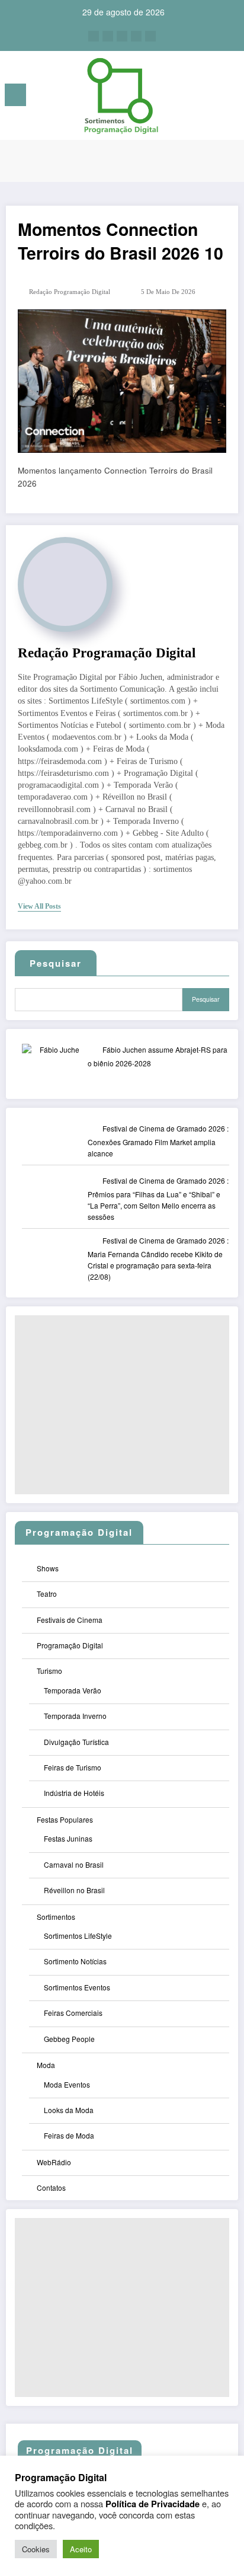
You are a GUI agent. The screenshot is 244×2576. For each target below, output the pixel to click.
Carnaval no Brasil (74, 1864)
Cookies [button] (36, 2549)
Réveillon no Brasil (74, 1890)
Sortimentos (56, 1917)
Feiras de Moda (69, 2135)
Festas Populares (65, 1819)
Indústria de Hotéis (74, 1793)
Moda (46, 2065)
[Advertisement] (122, 1405)
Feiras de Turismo (73, 1767)
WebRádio (54, 2162)
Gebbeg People (69, 2039)
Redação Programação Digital (70, 292)
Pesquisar (206, 999)
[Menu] (15, 95)
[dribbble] (122, 36)
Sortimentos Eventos (77, 1987)
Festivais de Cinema (70, 1620)
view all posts (39, 906)
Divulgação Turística (76, 1742)
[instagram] (136, 36)
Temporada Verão (73, 1690)
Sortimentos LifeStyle (78, 1936)
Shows (48, 1568)
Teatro (47, 1594)
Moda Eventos (67, 2084)
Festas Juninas (68, 1838)
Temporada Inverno (75, 1716)
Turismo (49, 1671)
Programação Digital (70, 1645)
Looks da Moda (69, 2110)
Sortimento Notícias (75, 1961)
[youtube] (150, 36)
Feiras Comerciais (73, 2013)
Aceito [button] (81, 2549)
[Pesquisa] (208, 97)
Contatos (51, 2187)
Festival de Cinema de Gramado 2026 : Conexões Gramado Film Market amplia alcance (158, 1141)
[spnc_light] (229, 98)
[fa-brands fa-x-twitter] (108, 36)
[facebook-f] (94, 36)
